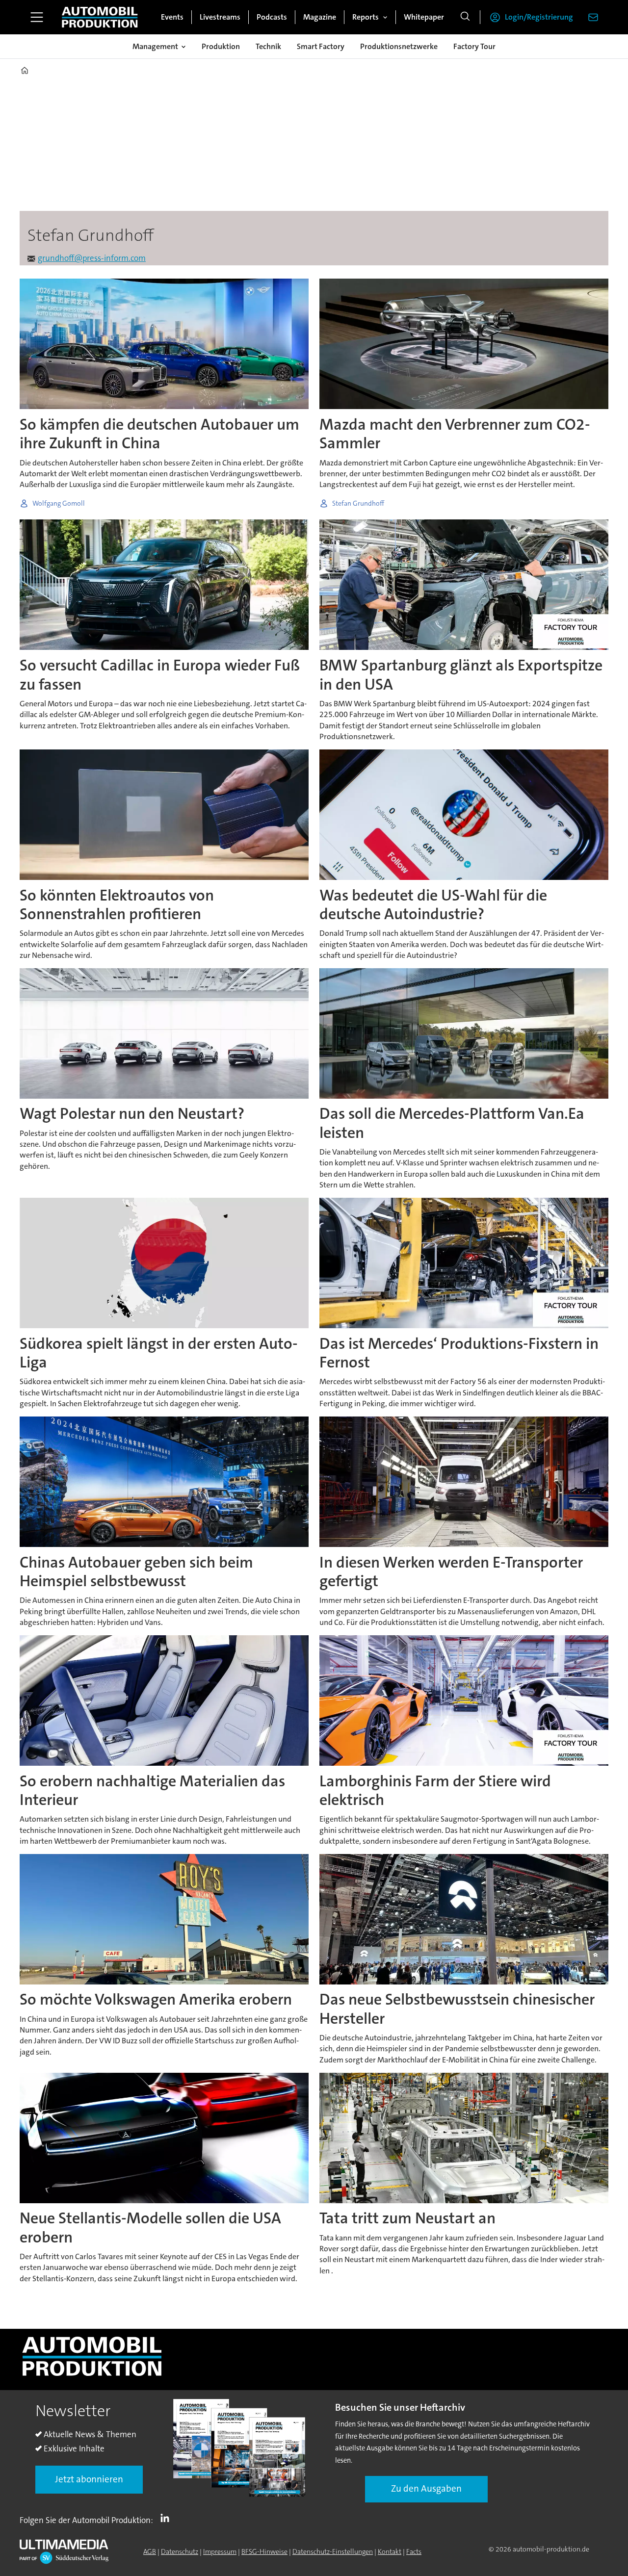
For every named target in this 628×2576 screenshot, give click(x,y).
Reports (366, 17)
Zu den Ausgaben (426, 2488)
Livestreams (220, 17)
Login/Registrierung (539, 17)
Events (172, 17)
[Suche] (465, 17)
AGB (150, 2551)
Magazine (320, 17)
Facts (414, 2551)
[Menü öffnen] (37, 17)
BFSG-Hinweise (264, 2551)
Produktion (221, 46)
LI (167, 2518)
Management (155, 46)
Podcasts (272, 17)
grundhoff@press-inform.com (92, 258)
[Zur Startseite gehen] (100, 17)
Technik (268, 46)
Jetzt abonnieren (89, 2479)
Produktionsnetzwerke (399, 46)
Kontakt (390, 2551)
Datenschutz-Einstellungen (333, 2551)
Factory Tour (474, 46)
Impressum (220, 2551)
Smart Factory (321, 46)
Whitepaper (424, 17)
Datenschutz (180, 2551)
